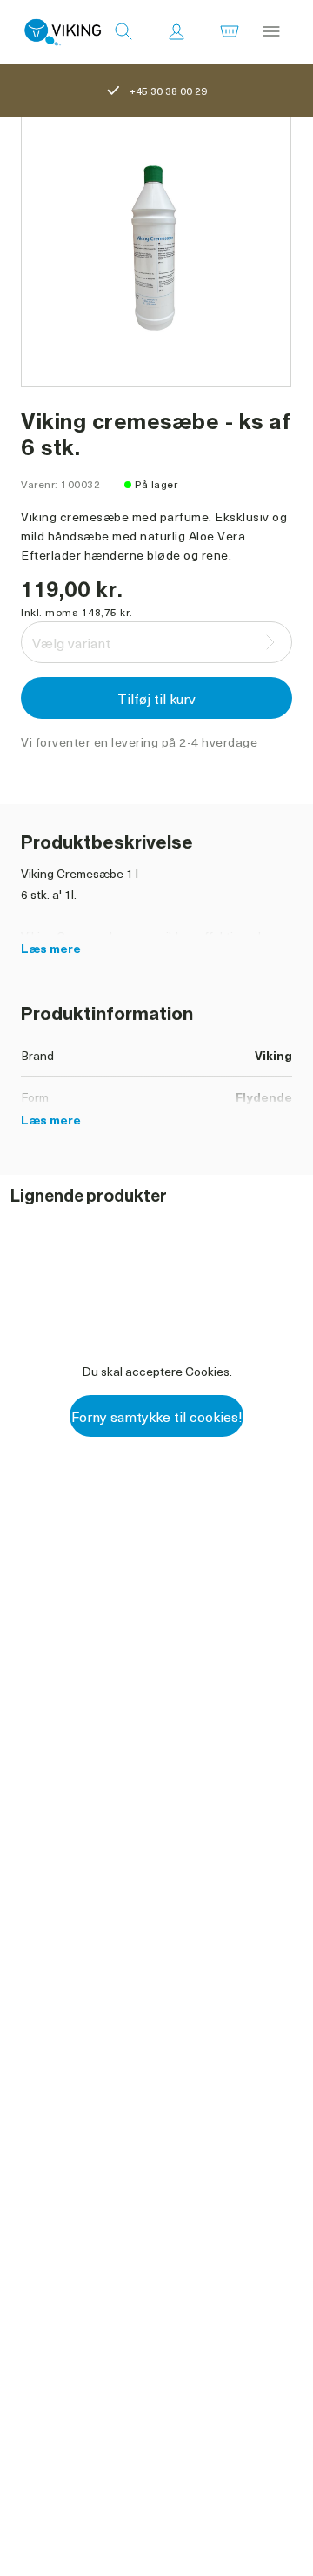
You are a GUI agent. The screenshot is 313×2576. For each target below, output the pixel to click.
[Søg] (123, 32)
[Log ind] (176, 32)
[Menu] (271, 32)
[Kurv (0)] (230, 32)
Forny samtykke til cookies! (157, 1416)
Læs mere (51, 948)
